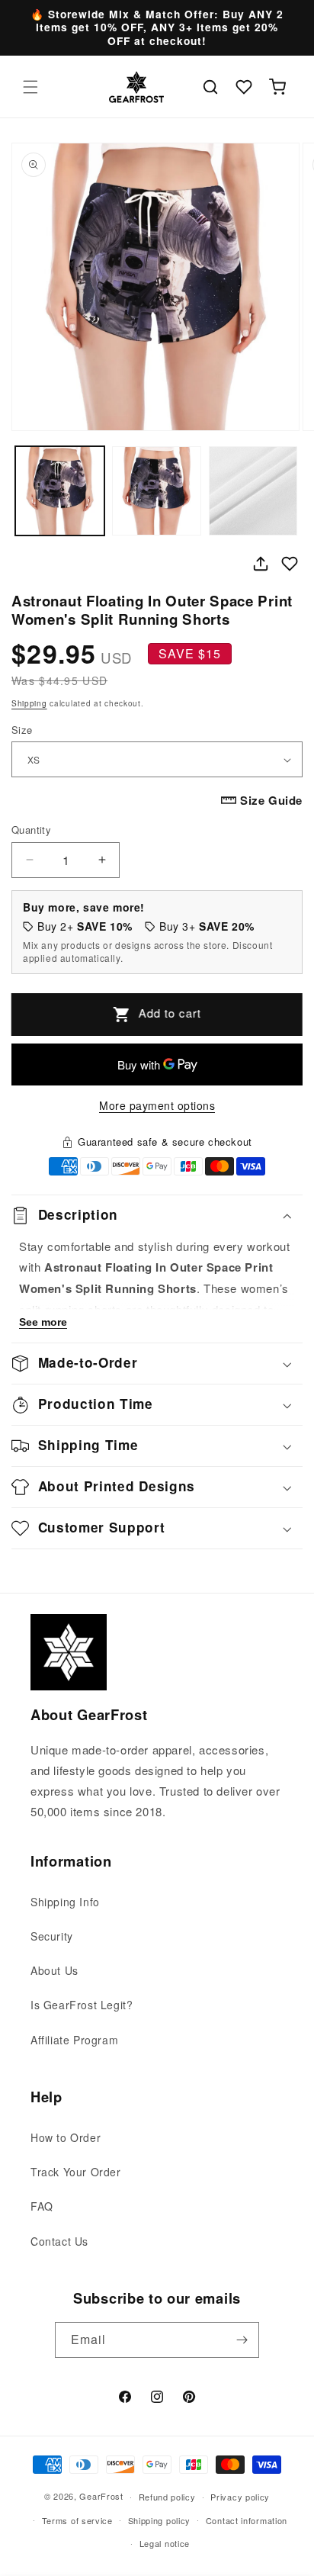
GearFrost (101, 2496)
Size (22, 730)
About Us (54, 1970)
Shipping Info (65, 1902)
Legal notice (165, 2543)
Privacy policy (240, 2497)
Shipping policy (160, 2520)
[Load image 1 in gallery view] (60, 491)
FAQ (42, 2206)
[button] (30, 87)
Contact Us (59, 2241)
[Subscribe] (242, 2340)
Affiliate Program (74, 2040)
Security (52, 1936)
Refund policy (167, 2497)
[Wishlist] (244, 87)
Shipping (29, 703)
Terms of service (77, 2520)
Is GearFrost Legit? (82, 2005)
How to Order (66, 2137)
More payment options (157, 1105)
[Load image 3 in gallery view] (253, 491)
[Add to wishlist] (290, 564)
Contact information (247, 2520)
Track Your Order (76, 2172)
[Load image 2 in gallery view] (157, 491)
